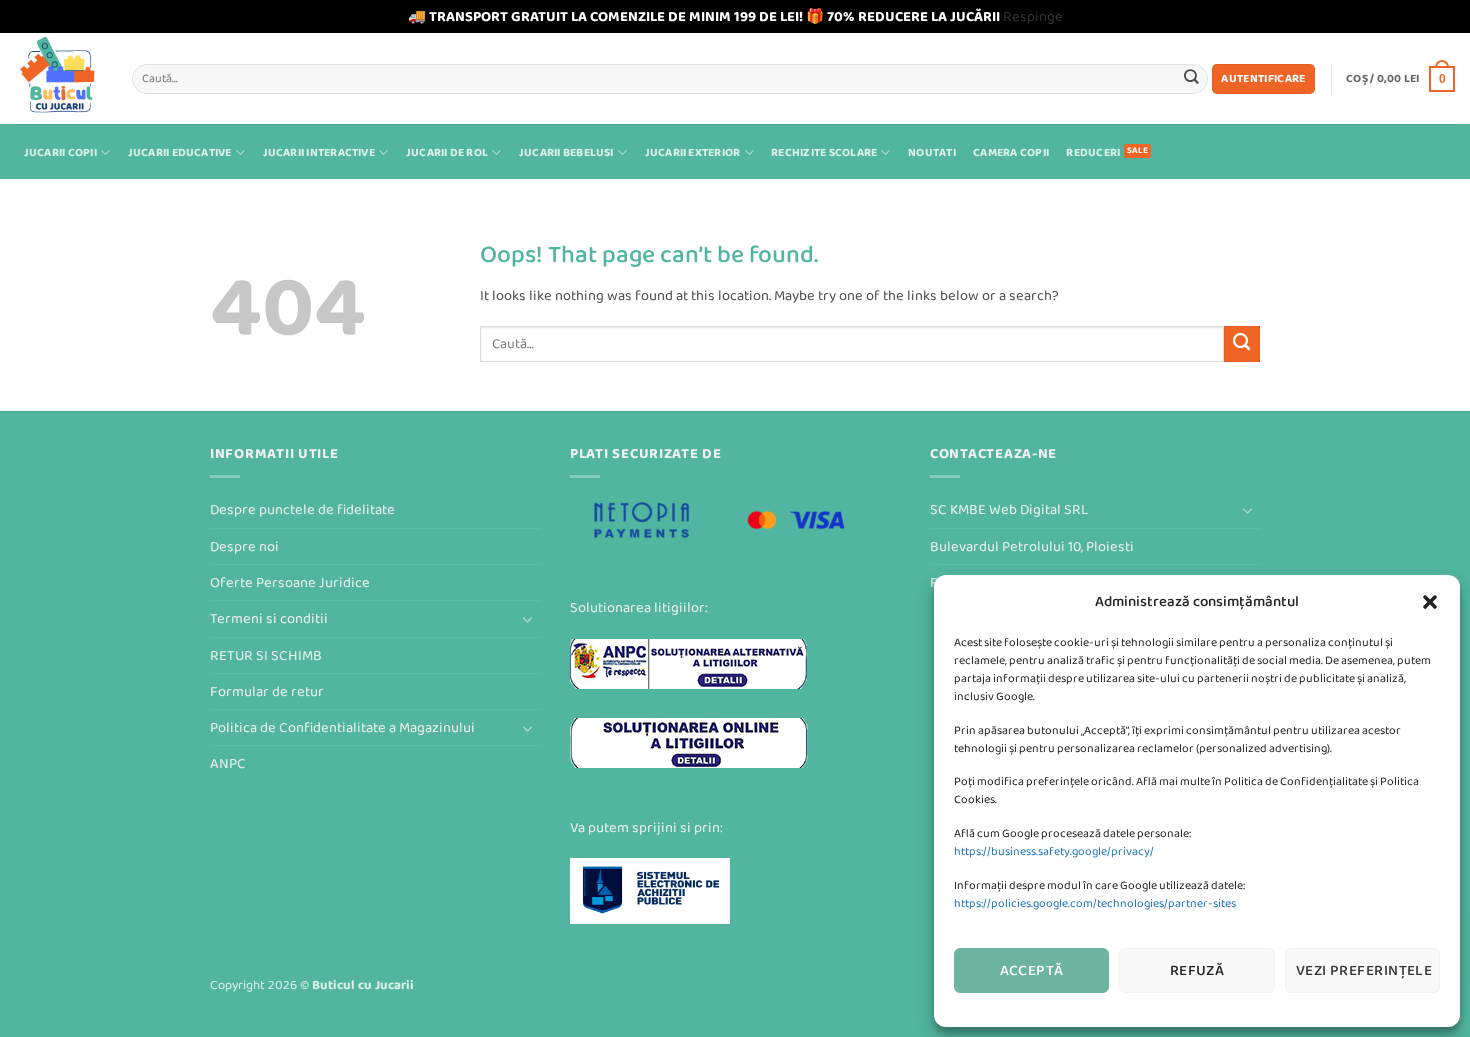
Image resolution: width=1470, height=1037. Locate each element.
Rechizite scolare (824, 152)
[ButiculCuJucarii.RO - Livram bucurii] (58, 78)
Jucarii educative (180, 152)
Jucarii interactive (319, 152)
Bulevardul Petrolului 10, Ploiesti (1032, 546)
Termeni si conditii (269, 618)
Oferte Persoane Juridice (290, 582)
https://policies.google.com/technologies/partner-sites (1095, 903)
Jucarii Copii (60, 152)
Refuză (1197, 970)
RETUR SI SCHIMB (266, 655)
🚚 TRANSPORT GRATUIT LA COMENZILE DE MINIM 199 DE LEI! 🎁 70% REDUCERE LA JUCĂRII (704, 16)
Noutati (932, 152)
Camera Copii (1011, 152)
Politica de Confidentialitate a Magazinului (342, 727)
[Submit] (1191, 78)
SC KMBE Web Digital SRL (1009, 509)
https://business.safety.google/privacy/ (1054, 851)
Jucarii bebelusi (566, 152)
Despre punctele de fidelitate (302, 509)
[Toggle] (528, 619)
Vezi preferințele (1364, 970)
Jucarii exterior (693, 152)
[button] (1430, 602)
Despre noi (244, 546)
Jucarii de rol (447, 152)
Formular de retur (267, 691)
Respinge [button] (1033, 16)
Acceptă (1032, 970)
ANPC (228, 763)
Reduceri (1093, 152)
